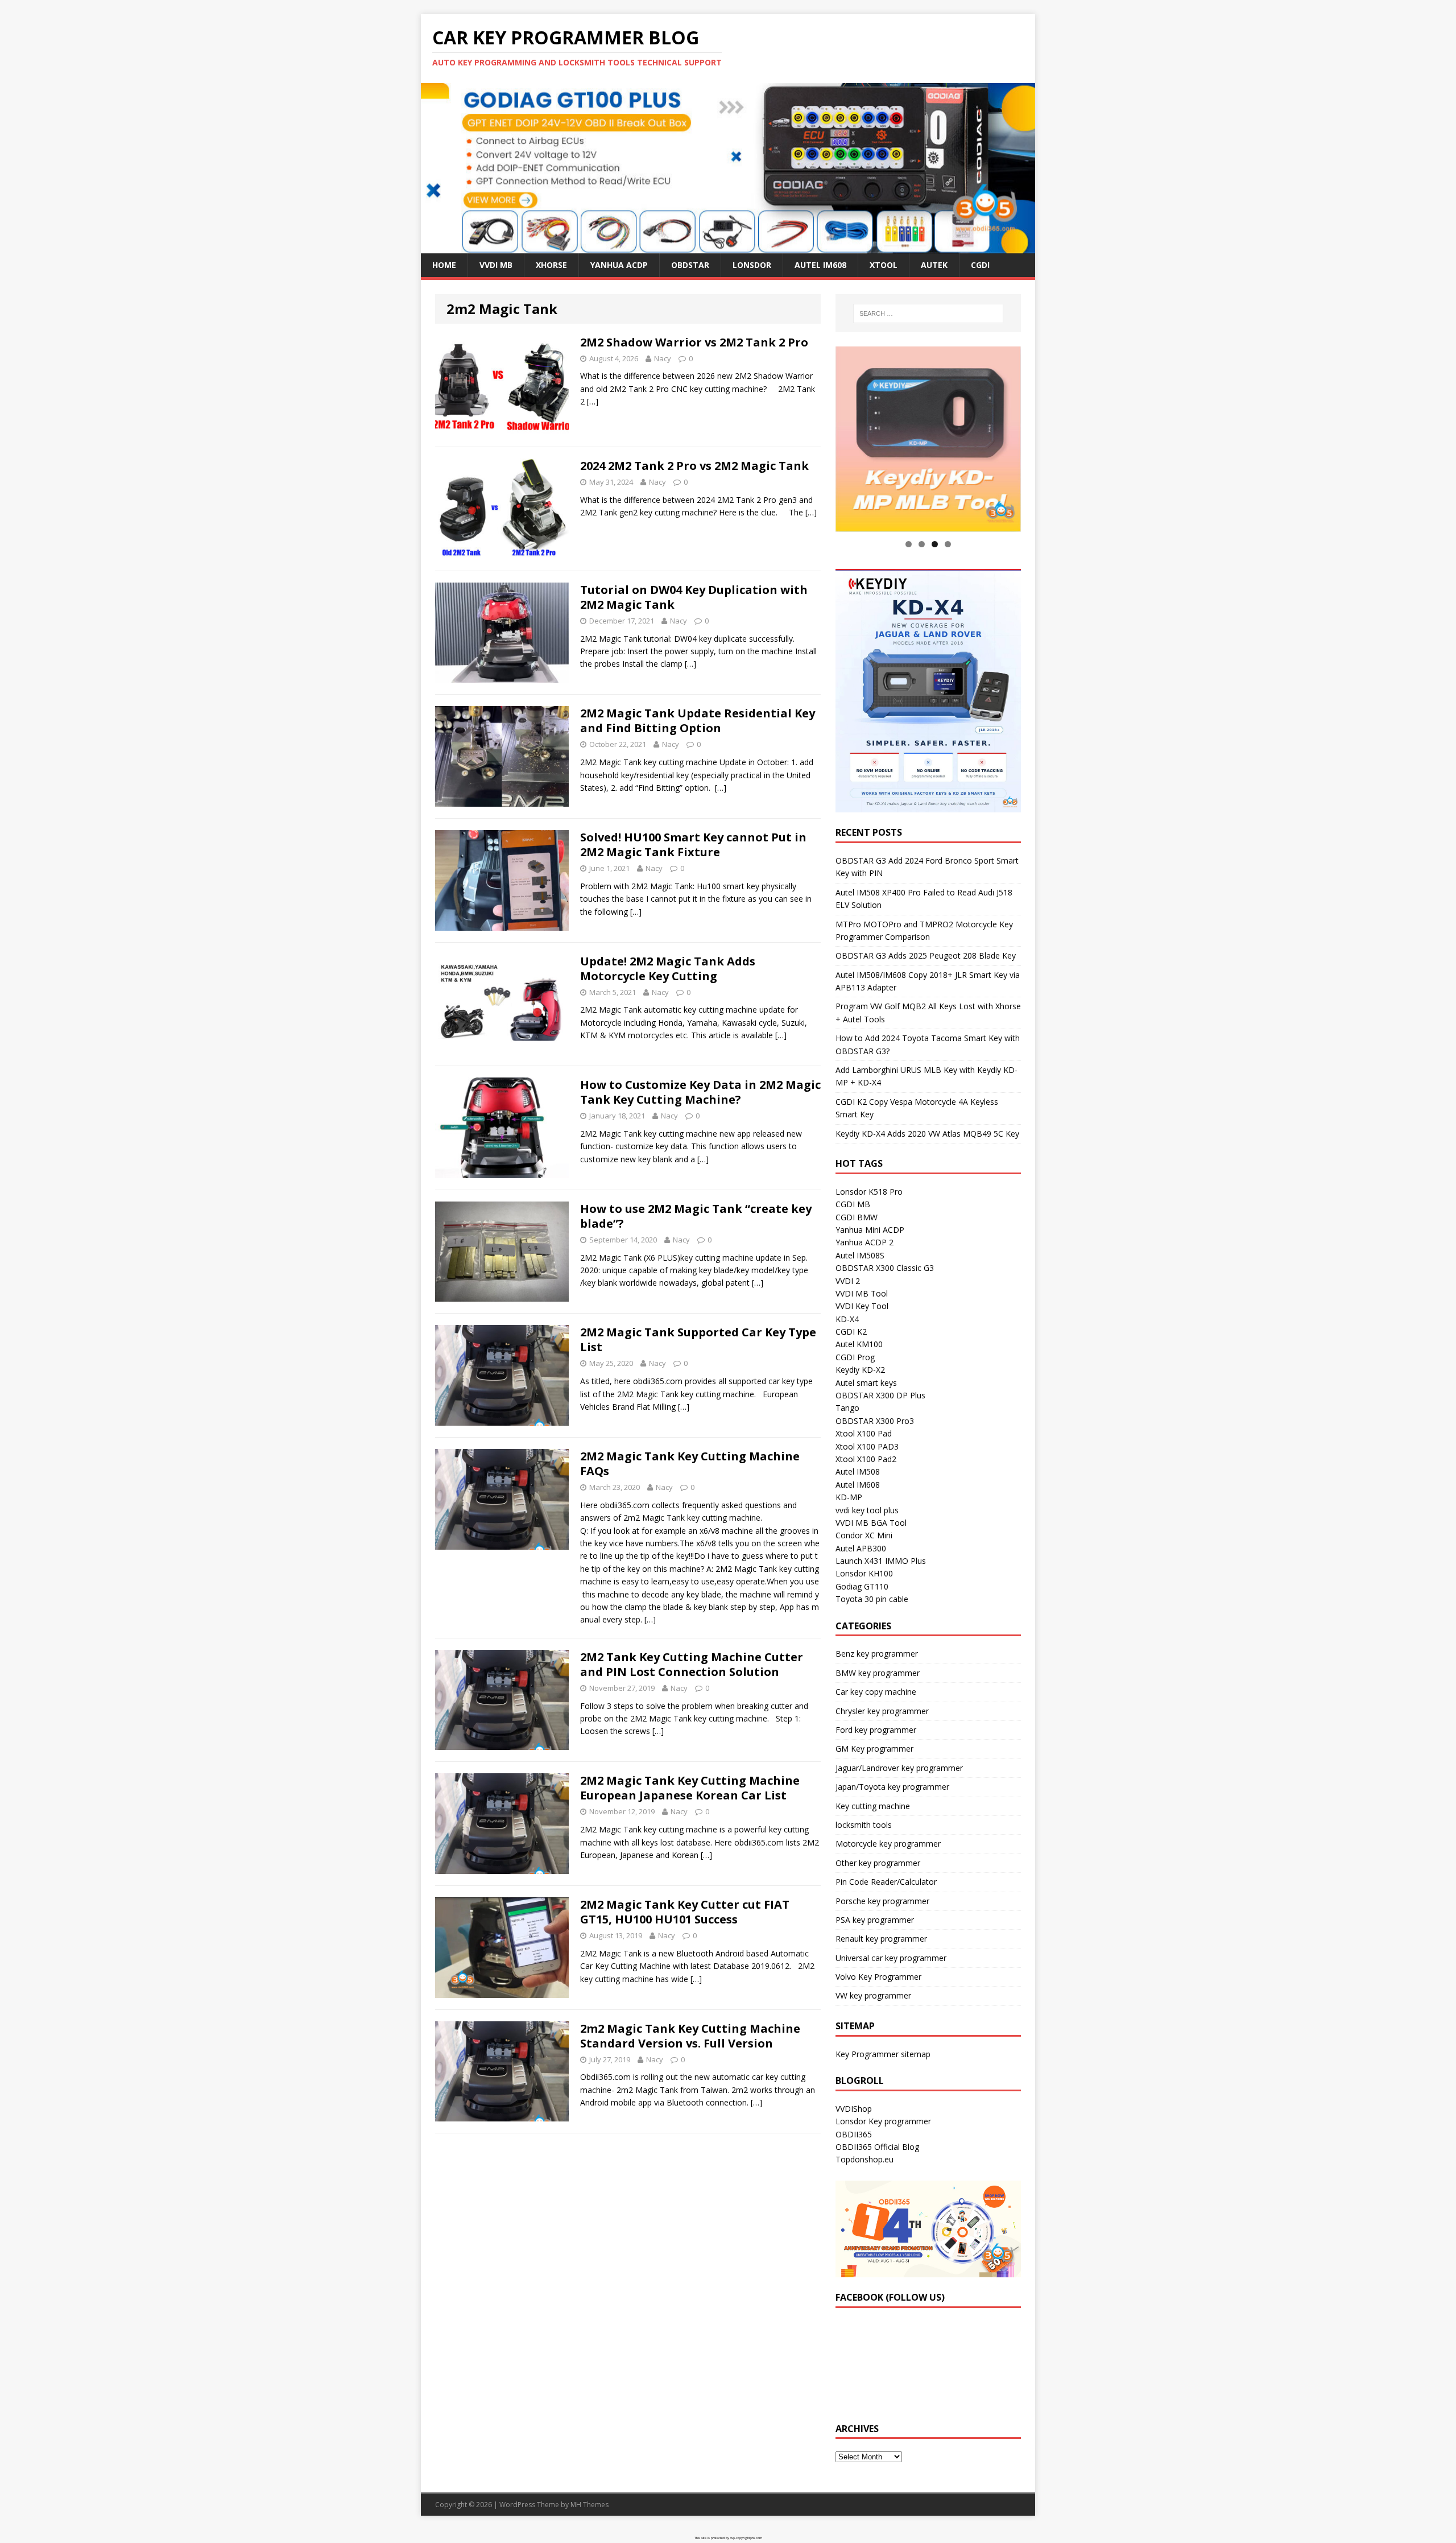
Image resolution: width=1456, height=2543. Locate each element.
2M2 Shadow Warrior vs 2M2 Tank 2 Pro (694, 342)
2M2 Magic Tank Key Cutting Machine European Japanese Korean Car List (690, 1788)
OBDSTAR (690, 265)
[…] (593, 401)
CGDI (980, 265)
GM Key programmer (874, 1749)
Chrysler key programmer (882, 1711)
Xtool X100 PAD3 (867, 1446)
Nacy (663, 358)
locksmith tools (864, 1825)
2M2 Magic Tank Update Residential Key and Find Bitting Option (698, 721)
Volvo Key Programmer (878, 1977)
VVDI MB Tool (862, 1293)
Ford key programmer (876, 1730)
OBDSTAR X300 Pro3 (875, 1421)
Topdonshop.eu (864, 2160)
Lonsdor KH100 (864, 1574)
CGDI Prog (855, 1357)
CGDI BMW (857, 1217)
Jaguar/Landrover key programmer (899, 1768)
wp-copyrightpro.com (746, 2538)
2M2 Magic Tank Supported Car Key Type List (698, 1339)
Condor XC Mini (864, 1536)
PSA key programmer (875, 1920)
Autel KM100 (859, 1345)
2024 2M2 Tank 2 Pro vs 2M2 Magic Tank (694, 466)
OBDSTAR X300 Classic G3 (885, 1268)
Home (444, 265)
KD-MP (849, 1498)
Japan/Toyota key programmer (892, 1787)
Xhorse (551, 265)
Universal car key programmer (891, 1958)
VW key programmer (873, 1996)
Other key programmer (878, 1863)
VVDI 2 (848, 1281)
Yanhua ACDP (619, 265)
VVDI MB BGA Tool (871, 1523)
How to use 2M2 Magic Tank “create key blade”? (696, 1216)
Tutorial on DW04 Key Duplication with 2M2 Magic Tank (694, 597)
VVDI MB (496, 265)
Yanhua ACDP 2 (864, 1243)
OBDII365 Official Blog (877, 2147)
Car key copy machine (876, 1692)
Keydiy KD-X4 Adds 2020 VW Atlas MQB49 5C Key (927, 1134)
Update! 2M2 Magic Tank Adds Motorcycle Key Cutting (668, 969)
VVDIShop (854, 2109)
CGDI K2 (851, 1332)
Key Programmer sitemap (883, 2054)
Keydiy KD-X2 (860, 1370)
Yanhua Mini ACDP (870, 1230)
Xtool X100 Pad (864, 1434)
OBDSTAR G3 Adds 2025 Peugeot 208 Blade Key (926, 956)
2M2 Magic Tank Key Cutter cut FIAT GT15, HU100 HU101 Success (685, 1912)
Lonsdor (752, 265)
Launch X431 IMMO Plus (881, 1561)
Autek (934, 265)
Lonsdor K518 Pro (869, 1192)
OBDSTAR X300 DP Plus (880, 1395)
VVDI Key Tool (862, 1306)
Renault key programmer (881, 1939)
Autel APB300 (861, 1548)
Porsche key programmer (882, 1901)
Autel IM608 (820, 265)
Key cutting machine (873, 1806)
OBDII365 (854, 2134)
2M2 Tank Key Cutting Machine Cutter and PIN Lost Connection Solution (692, 1664)
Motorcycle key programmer (888, 1844)
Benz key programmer (877, 1654)
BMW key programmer (878, 1673)
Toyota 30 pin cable (872, 1599)
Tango (847, 1408)
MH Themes (590, 2505)
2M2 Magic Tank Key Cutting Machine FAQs (690, 1464)
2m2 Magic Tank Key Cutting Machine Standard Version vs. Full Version (690, 2036)
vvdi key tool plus (867, 1510)
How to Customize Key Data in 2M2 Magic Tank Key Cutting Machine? (700, 1092)
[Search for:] (928, 313)
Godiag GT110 (862, 1586)
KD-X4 (847, 1319)
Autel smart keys (866, 1383)
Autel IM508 (858, 1472)
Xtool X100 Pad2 (866, 1459)
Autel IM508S (860, 1255)
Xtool (884, 265)
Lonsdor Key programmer (883, 2122)
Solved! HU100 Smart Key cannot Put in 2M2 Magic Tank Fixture (693, 845)
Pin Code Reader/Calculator (886, 1882)
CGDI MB (853, 1205)
